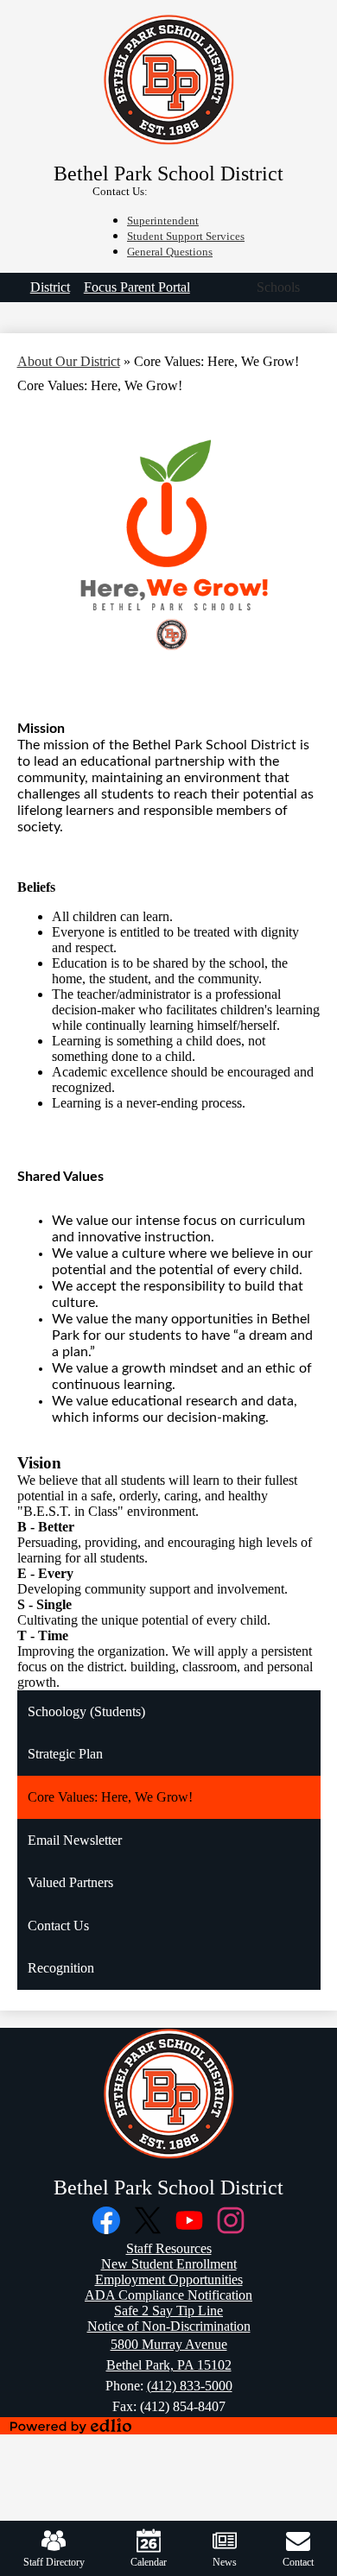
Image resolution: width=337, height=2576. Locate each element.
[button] (278, 287)
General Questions (170, 252)
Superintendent (163, 221)
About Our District (69, 361)
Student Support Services (186, 237)
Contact (298, 2562)
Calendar (149, 2562)
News (225, 2562)
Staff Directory (54, 2562)
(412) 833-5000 (190, 2386)
